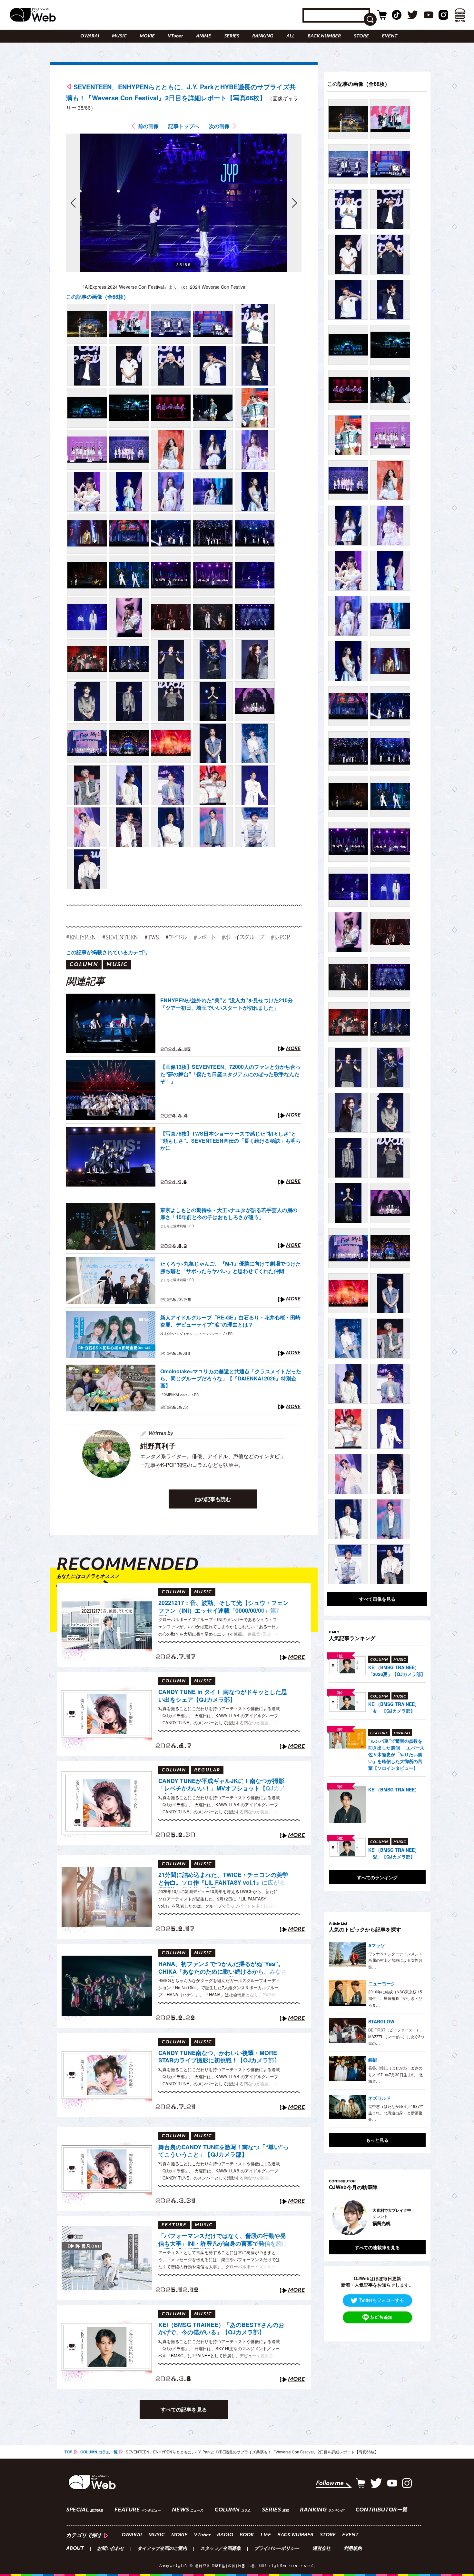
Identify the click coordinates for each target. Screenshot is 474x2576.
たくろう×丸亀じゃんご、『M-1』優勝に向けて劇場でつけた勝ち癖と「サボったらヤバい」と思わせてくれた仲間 (231, 1267)
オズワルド (380, 2098)
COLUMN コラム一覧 (99, 2452)
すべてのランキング (377, 1877)
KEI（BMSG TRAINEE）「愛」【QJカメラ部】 (394, 1853)
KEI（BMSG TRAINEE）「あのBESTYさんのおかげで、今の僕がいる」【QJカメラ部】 (221, 2329)
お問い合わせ (111, 2549)
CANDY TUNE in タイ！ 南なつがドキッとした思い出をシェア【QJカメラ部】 (223, 1696)
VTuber (175, 36)
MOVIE (147, 36)
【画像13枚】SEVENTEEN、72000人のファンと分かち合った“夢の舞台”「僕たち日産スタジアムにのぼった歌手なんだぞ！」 (230, 1074)
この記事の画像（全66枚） (97, 297)
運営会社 (321, 2549)
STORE (361, 36)
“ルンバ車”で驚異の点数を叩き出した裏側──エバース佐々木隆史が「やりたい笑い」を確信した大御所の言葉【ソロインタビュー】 (396, 1754)
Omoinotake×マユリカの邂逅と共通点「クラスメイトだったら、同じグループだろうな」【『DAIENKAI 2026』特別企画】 (231, 1379)
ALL (291, 36)
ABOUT (75, 2549)
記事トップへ (184, 126)
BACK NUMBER (324, 36)
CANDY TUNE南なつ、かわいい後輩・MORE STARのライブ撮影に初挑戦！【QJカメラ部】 (219, 2057)
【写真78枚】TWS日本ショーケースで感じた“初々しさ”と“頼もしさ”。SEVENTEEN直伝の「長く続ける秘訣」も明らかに (231, 1141)
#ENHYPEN (81, 937)
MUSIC (119, 36)
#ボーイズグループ (243, 937)
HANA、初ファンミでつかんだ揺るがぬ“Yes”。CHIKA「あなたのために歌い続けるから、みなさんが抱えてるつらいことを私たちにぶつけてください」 (223, 1969)
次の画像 (219, 126)
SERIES (232, 36)
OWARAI (90, 36)
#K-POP (280, 937)
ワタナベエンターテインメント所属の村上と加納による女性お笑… (395, 1960)
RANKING (263, 36)
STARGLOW (381, 2021)
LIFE (266, 2535)
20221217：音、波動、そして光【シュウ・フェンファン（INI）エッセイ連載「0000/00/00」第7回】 (223, 1608)
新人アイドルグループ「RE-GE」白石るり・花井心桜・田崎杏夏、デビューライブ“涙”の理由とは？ (230, 1321)
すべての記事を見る (184, 2409)
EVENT (390, 36)
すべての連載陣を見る (377, 2247)
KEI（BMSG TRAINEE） (394, 1789)
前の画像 (148, 126)
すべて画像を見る (377, 1599)
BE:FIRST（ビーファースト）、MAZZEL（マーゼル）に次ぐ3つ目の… (396, 2036)
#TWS (152, 937)
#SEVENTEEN (120, 937)
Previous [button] (335, 2218)
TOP (68, 2452)
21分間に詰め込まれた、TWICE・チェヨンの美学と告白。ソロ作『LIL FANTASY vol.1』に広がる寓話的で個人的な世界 (223, 1879)
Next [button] (414, 2218)
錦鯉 (373, 2060)
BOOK (247, 2535)
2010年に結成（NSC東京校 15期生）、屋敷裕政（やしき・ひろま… (395, 1998)
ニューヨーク (382, 1983)
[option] (377, 2218)
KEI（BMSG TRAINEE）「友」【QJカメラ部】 (394, 1707)
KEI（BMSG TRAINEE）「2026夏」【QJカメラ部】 (397, 1671)
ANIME (204, 36)
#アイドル (176, 937)
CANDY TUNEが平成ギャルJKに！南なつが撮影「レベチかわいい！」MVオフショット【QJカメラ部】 (222, 1786)
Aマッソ (377, 1945)
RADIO (225, 2535)
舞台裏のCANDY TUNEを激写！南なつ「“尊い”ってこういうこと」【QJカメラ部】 (223, 2151)
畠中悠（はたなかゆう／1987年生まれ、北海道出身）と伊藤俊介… (396, 2113)
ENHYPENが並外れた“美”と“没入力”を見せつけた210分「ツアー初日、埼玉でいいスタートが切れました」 (227, 1004)
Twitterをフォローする (381, 2300)
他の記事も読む (213, 1499)
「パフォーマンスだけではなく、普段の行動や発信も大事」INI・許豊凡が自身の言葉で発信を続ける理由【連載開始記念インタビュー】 (223, 2240)
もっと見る (377, 2140)
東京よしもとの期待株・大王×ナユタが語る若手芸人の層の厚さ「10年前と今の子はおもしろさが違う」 (229, 1214)
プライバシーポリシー (277, 2549)
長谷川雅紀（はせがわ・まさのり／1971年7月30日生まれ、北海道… (395, 2074)
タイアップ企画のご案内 (162, 2549)
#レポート (205, 937)
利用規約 (353, 2549)
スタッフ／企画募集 (221, 2549)
